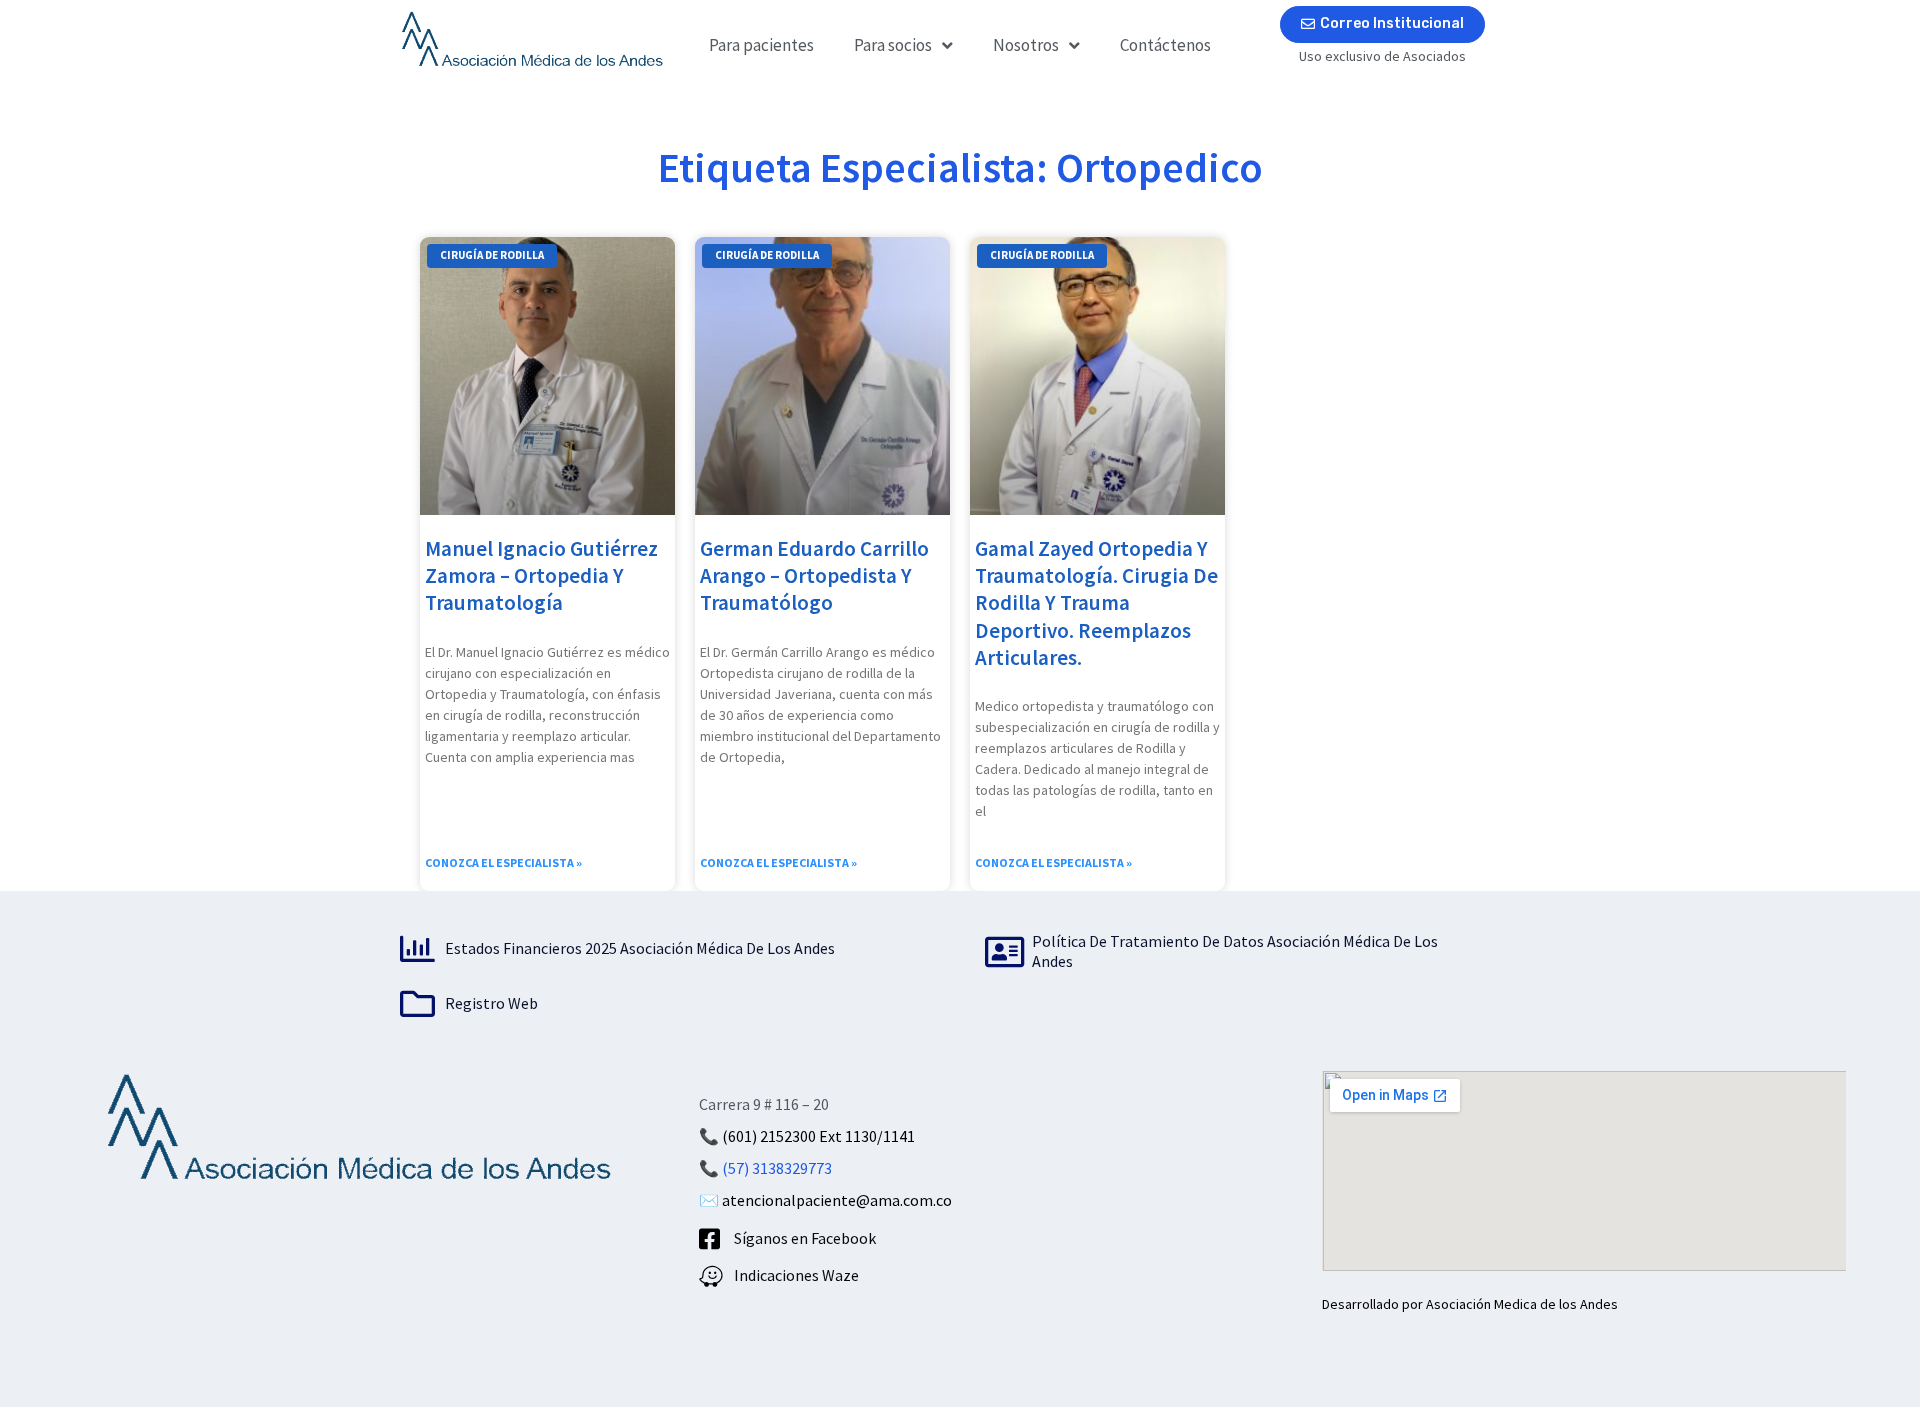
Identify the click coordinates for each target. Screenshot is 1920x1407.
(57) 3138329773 (777, 1168)
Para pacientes (761, 45)
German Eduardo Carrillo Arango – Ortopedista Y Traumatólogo (814, 576)
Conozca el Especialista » (503, 862)
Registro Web (491, 1003)
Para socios (893, 45)
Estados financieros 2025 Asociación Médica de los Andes (640, 948)
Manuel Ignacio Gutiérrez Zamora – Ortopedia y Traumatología (541, 576)
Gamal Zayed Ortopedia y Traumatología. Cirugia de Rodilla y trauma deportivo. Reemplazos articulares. (1096, 603)
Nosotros (1026, 45)
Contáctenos (1165, 45)
